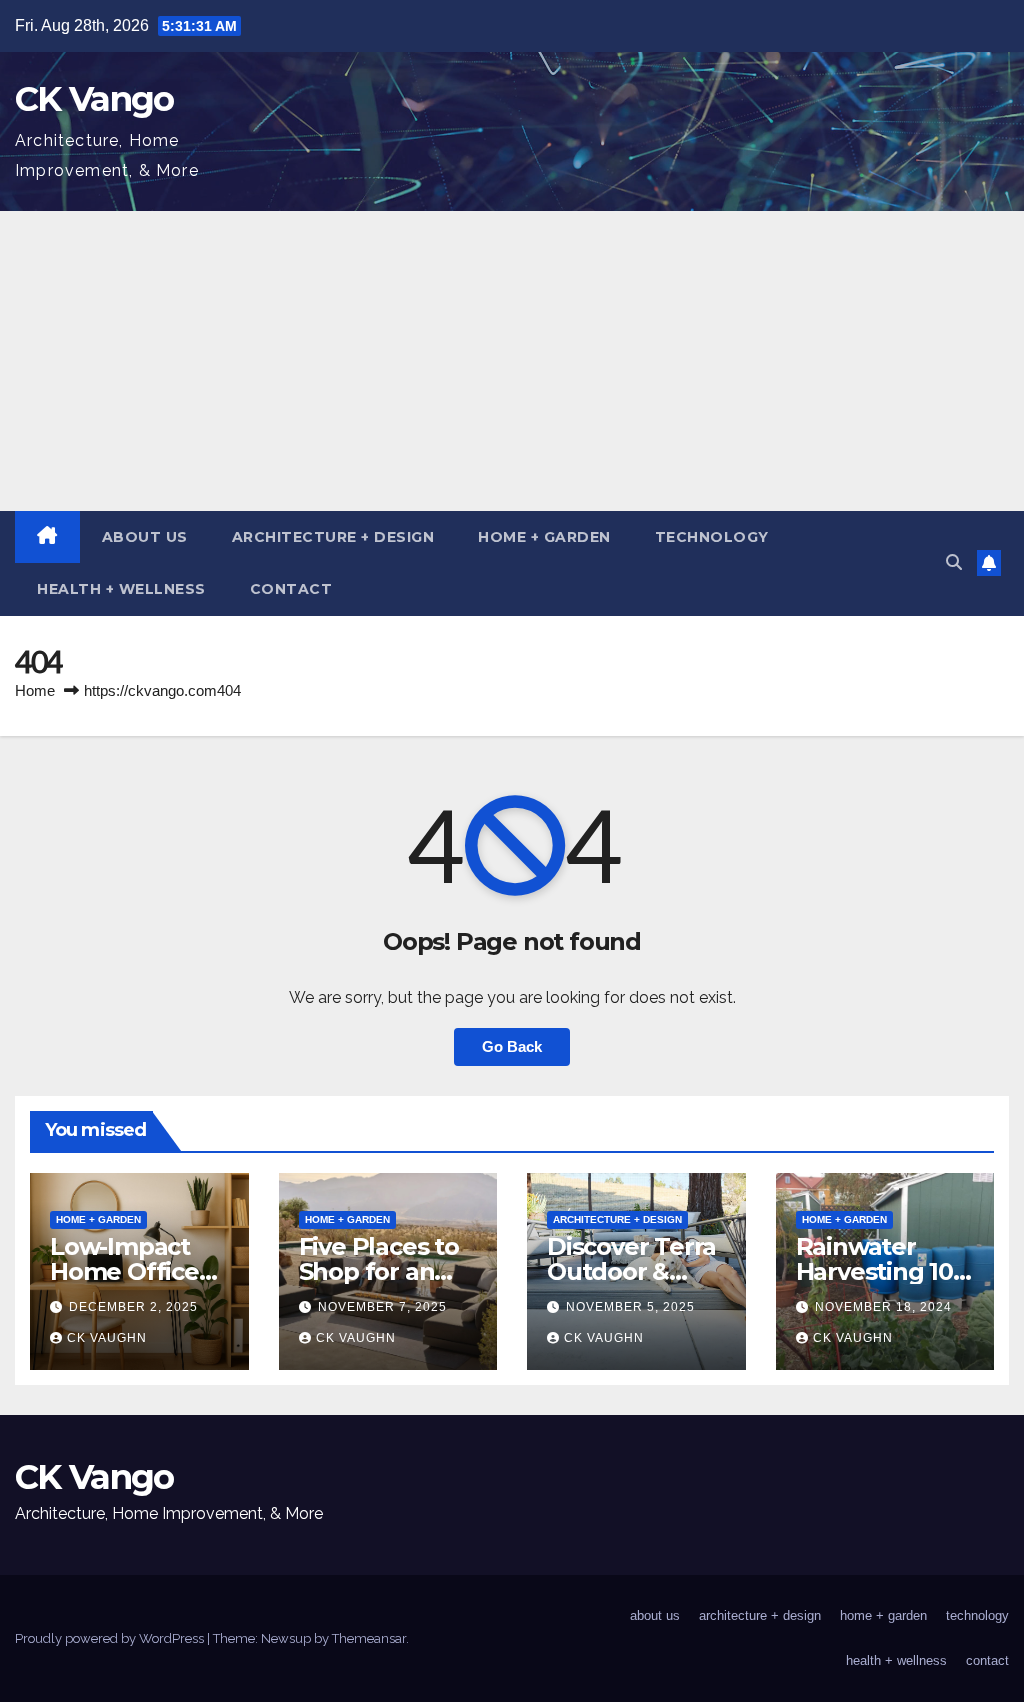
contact (291, 589)
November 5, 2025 (630, 1307)
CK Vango (94, 99)
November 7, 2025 (382, 1307)
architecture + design (333, 537)
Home (35, 690)
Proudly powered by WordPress (111, 1638)
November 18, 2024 (883, 1307)
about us (145, 537)
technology (712, 537)
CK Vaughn (107, 1338)
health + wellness (121, 589)
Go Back (512, 1046)
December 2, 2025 (133, 1307)
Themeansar (369, 1638)
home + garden (544, 537)
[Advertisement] (512, 361)
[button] (954, 562)
